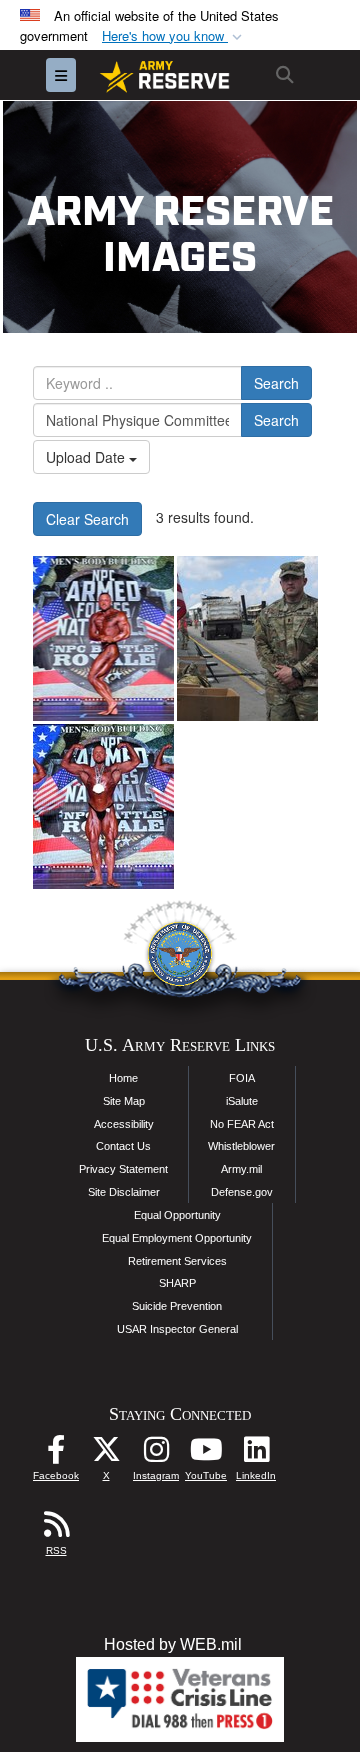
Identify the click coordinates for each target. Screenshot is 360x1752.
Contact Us (123, 1146)
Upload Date (87, 457)
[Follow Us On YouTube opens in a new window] (206, 1454)
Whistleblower (241, 1146)
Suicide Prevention (177, 1306)
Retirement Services (177, 1261)
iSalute (242, 1101)
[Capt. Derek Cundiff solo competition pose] (103, 638)
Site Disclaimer (124, 1192)
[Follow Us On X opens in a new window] (106, 1454)
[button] (174, 36)
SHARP (177, 1283)
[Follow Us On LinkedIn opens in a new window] (256, 1454)
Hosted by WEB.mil (173, 1644)
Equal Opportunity (177, 1215)
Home (123, 1078)
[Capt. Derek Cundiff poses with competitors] (103, 806)
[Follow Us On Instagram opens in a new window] (156, 1454)
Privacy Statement (123, 1169)
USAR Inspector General (177, 1329)
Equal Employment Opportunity (177, 1238)
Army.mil (241, 1169)
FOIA (242, 1078)
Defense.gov (242, 1192)
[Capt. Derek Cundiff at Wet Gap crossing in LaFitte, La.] (247, 638)
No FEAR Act (242, 1124)
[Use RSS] (56, 1529)
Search (276, 383)
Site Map (124, 1101)
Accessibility (124, 1124)
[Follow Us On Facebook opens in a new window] (56, 1454)
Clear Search (87, 519)
